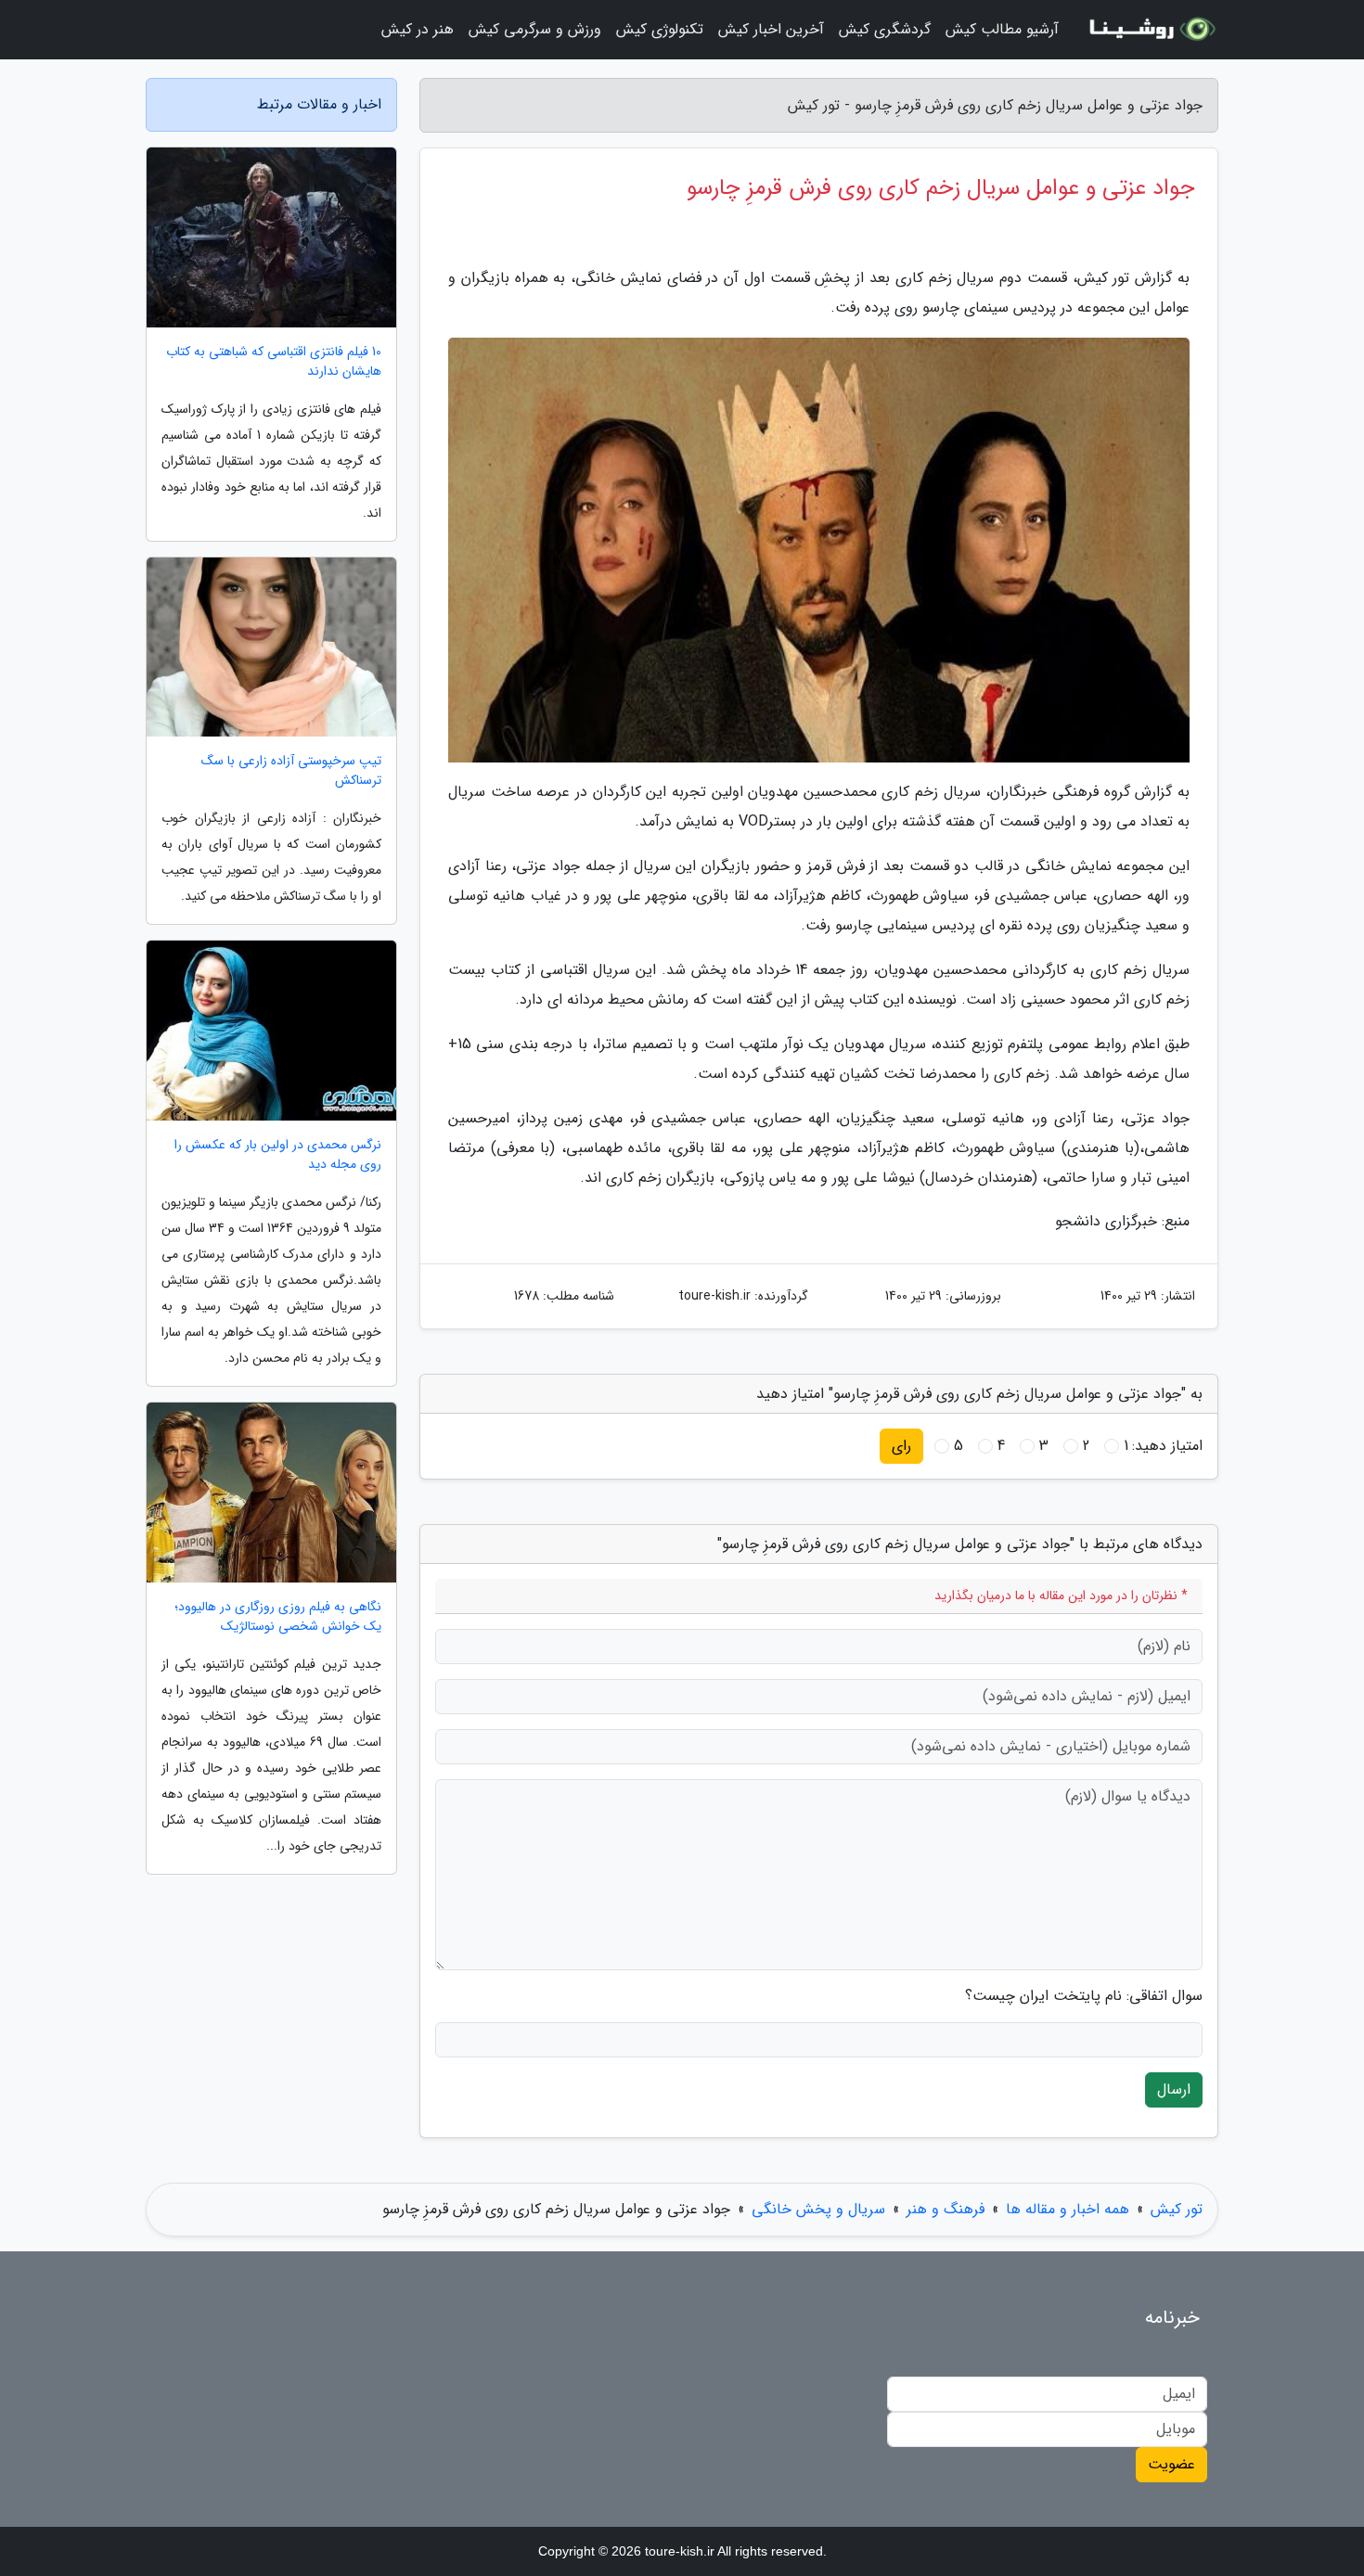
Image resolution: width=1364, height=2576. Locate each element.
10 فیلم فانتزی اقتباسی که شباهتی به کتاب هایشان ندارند (274, 362)
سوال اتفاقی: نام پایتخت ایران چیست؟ (1084, 1996)
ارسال (1174, 2089)
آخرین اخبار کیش (771, 29)
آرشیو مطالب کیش (1002, 29)
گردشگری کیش (885, 29)
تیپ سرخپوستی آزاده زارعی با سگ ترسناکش (291, 771)
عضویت (1171, 2464)
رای (901, 1446)
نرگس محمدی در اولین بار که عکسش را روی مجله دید (278, 1155)
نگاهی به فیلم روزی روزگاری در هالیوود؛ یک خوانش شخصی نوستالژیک (278, 1617)
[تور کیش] (1150, 30)
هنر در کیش (418, 29)
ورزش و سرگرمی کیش (535, 29)
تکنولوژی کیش (660, 29)
